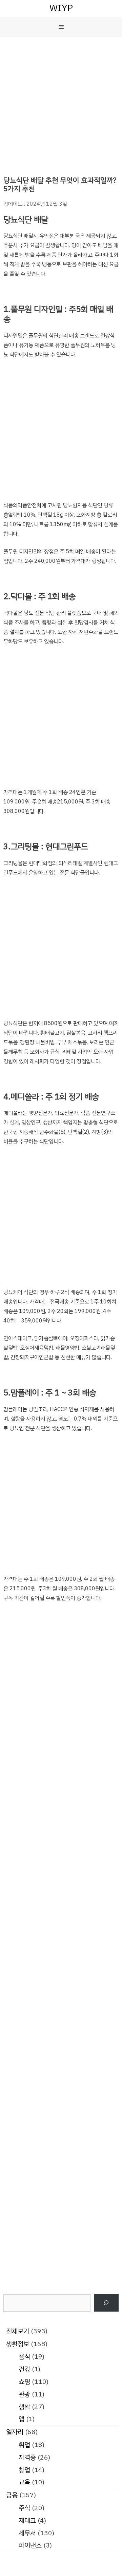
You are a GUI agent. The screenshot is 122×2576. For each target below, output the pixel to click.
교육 (24, 2482)
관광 (24, 2394)
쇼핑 (24, 2382)
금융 (12, 2495)
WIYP (61, 8)
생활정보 (18, 2344)
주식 (24, 2508)
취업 (24, 2445)
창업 (24, 2470)
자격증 (27, 2457)
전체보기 (18, 2331)
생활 (24, 2407)
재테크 (27, 2521)
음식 (24, 2357)
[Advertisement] (61, 101)
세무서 (27, 2533)
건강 (24, 2369)
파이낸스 (30, 2545)
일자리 (15, 2432)
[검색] (106, 2303)
